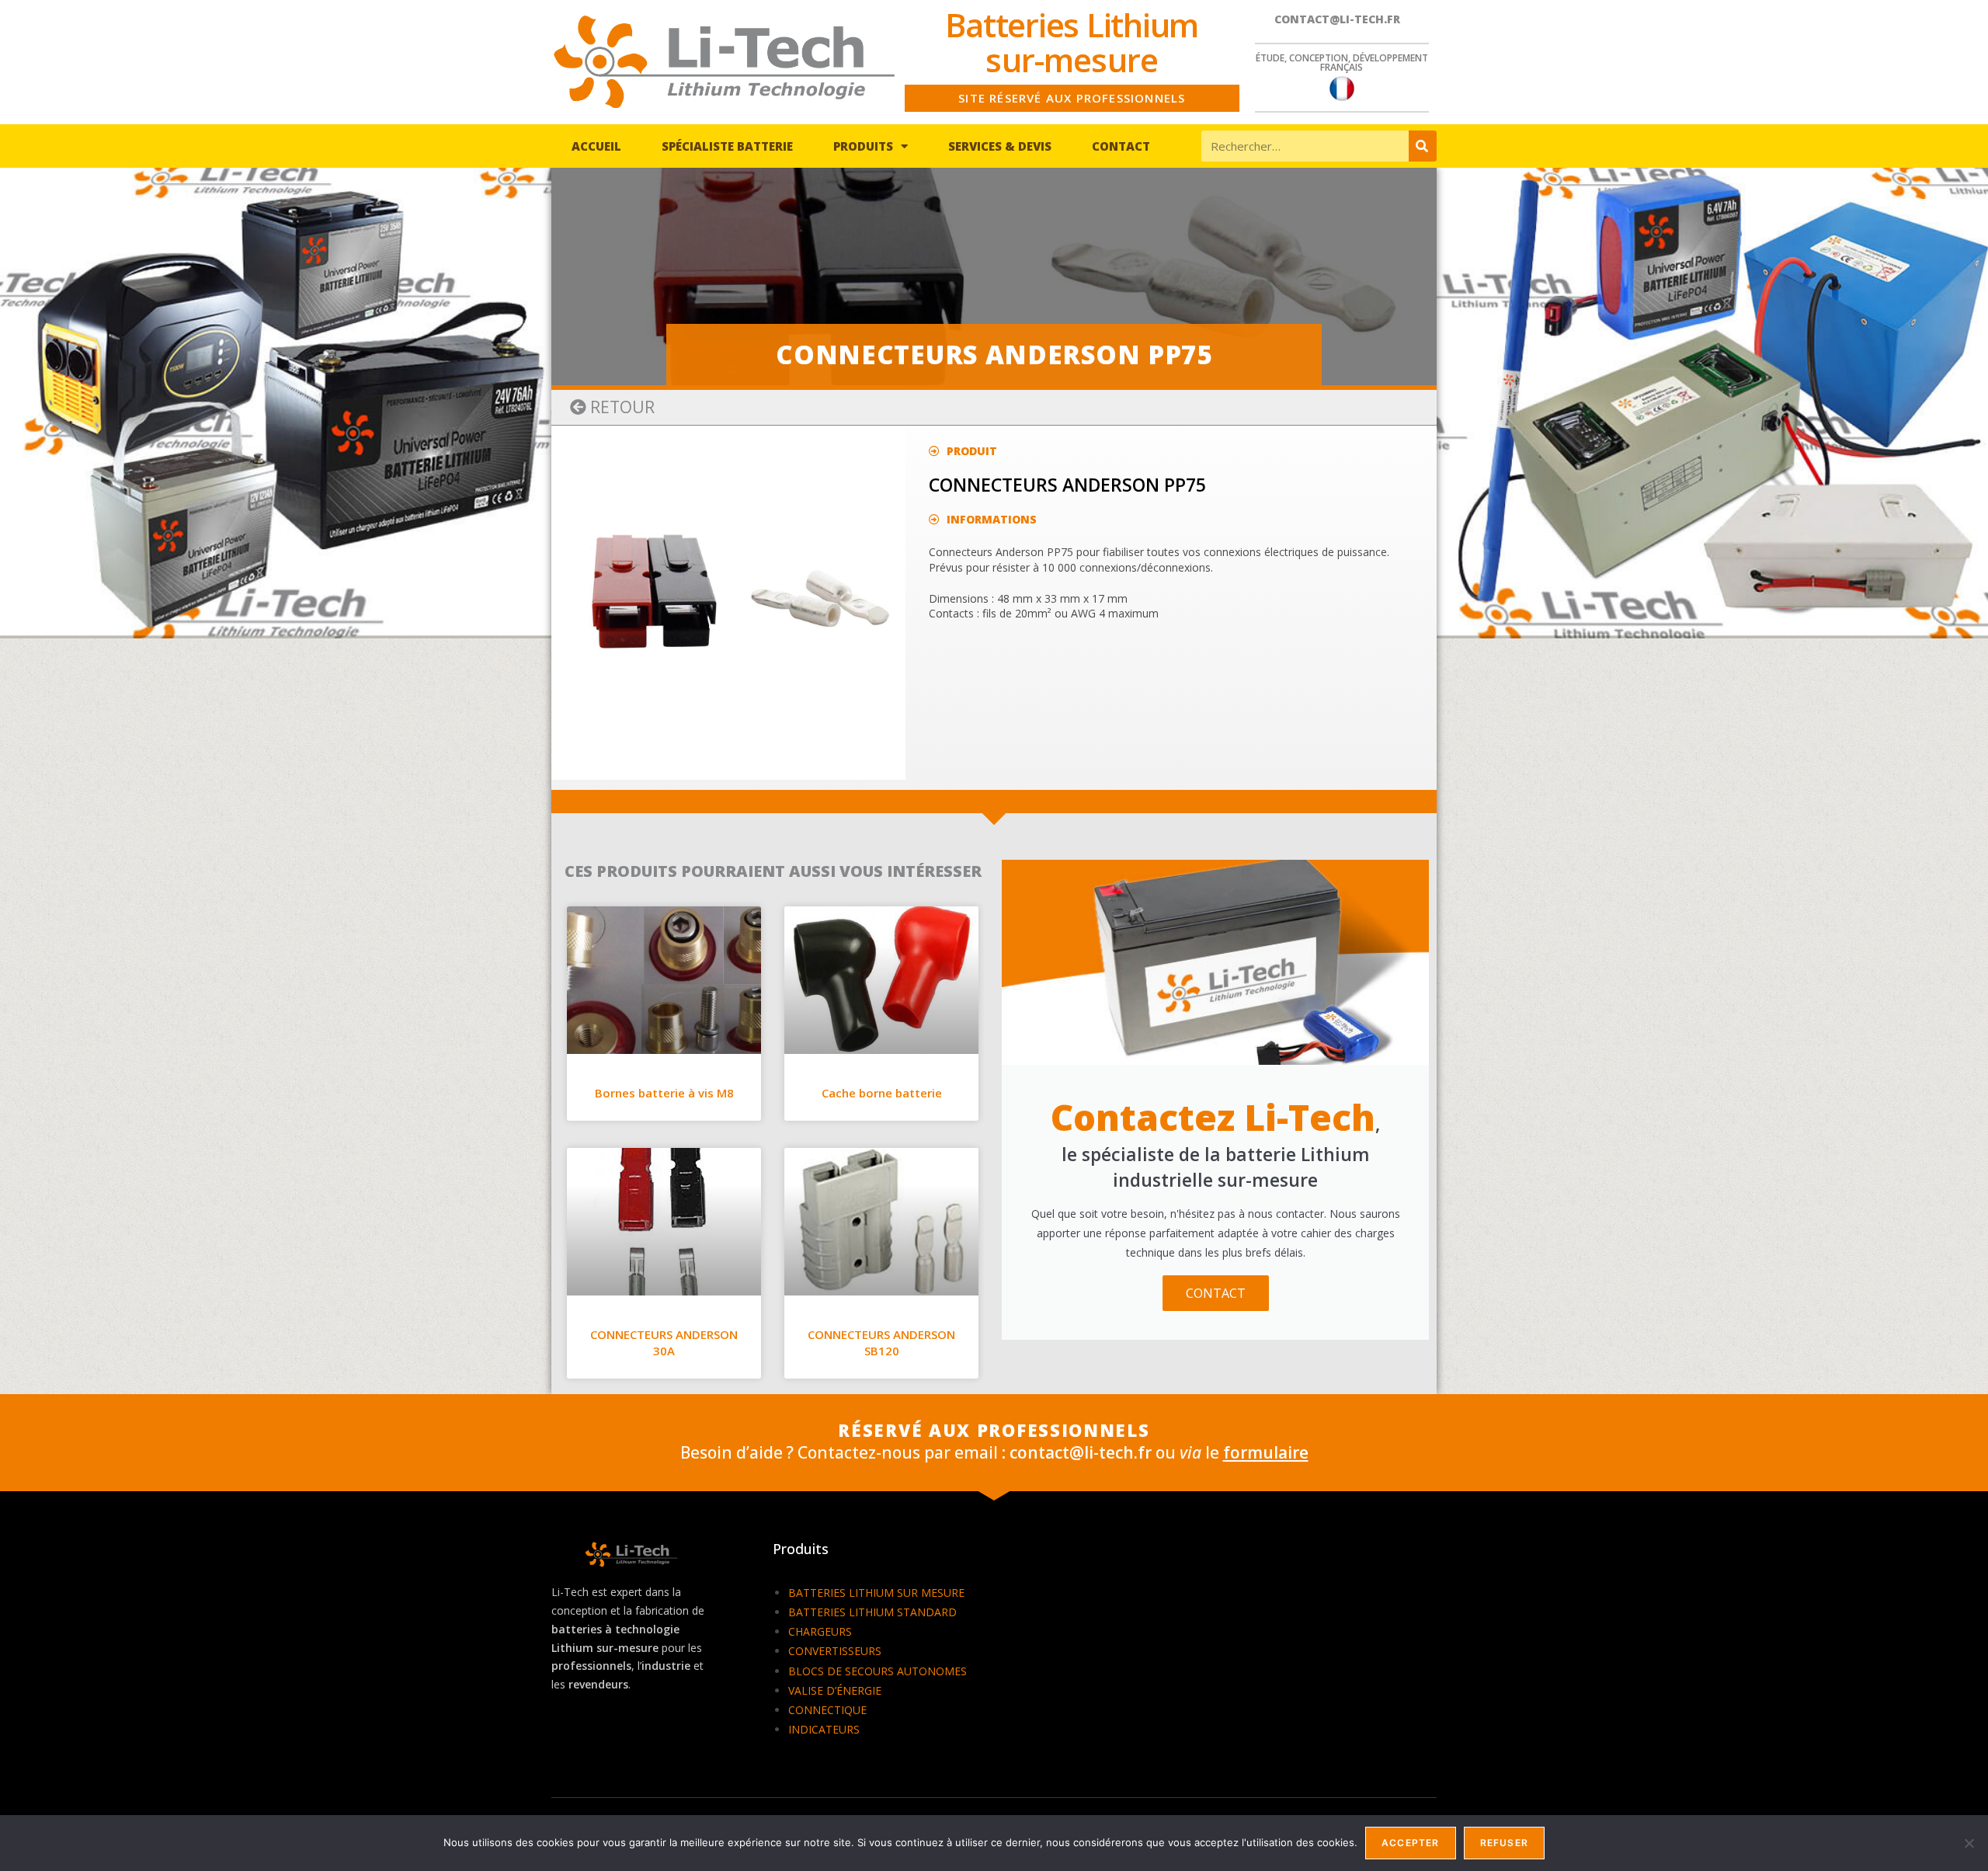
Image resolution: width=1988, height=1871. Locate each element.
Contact (1121, 146)
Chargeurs (820, 1631)
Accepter (1411, 1843)
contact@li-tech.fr (1337, 19)
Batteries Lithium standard (872, 1612)
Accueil (596, 146)
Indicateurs (824, 1729)
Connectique (827, 1710)
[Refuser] (1969, 1843)
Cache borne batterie (882, 1093)
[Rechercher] (1423, 146)
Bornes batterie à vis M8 (664, 1093)
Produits (863, 146)
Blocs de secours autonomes (878, 1671)
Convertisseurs (835, 1651)
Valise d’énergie (835, 1690)
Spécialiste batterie (727, 146)
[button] (612, 407)
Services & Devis (1000, 146)
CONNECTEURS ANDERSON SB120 (881, 1342)
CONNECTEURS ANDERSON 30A (664, 1342)
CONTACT (1216, 1293)
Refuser (1504, 1843)
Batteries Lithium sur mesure (876, 1593)
